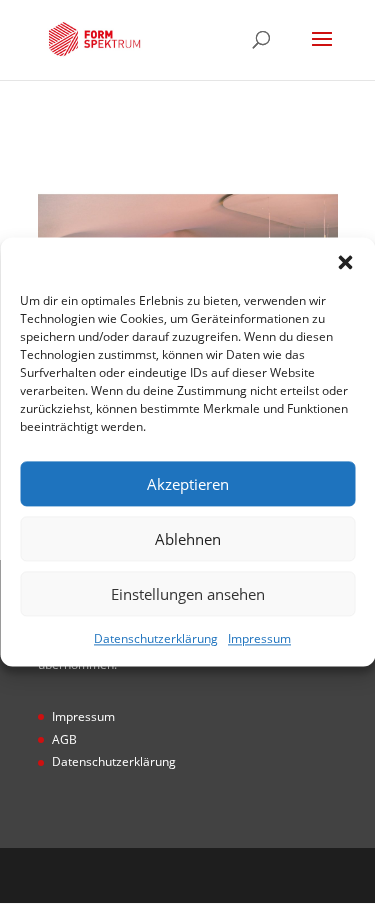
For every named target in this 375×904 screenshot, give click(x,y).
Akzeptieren (188, 484)
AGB (64, 739)
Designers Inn (218, 875)
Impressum (259, 638)
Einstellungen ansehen (188, 594)
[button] (345, 262)
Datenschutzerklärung (156, 638)
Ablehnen (188, 539)
